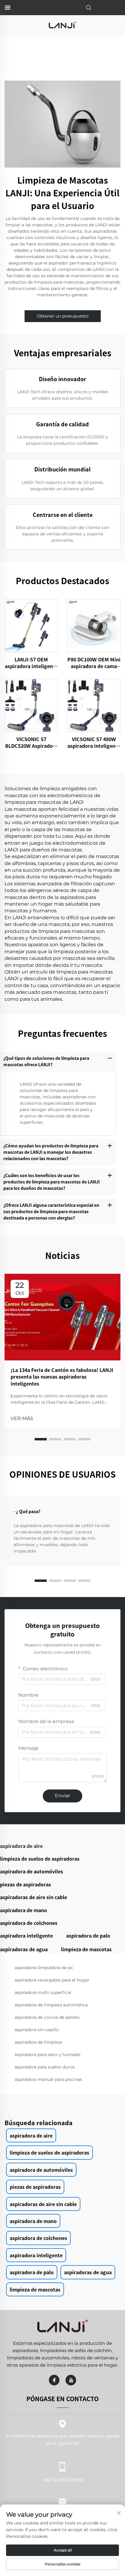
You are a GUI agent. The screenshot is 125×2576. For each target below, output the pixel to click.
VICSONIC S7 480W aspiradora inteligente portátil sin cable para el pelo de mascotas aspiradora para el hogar (94, 742)
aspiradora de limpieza (38, 2042)
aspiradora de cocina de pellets (47, 2017)
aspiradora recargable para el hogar (52, 1980)
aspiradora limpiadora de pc (44, 1968)
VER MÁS (22, 1418)
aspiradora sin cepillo (37, 2030)
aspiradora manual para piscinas (48, 2079)
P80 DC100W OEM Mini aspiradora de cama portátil (94, 663)
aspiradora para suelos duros (45, 2067)
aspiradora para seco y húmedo (47, 2055)
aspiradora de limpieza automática (51, 2005)
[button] (41, 1439)
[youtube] (71, 2380)
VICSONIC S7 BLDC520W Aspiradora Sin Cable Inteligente (31, 742)
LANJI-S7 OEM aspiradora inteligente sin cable (31, 663)
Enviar (62, 1796)
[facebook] (54, 2380)
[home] (62, 25)
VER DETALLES (31, 626)
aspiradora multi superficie (43, 1992)
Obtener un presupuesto (63, 316)
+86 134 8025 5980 (63, 2480)
